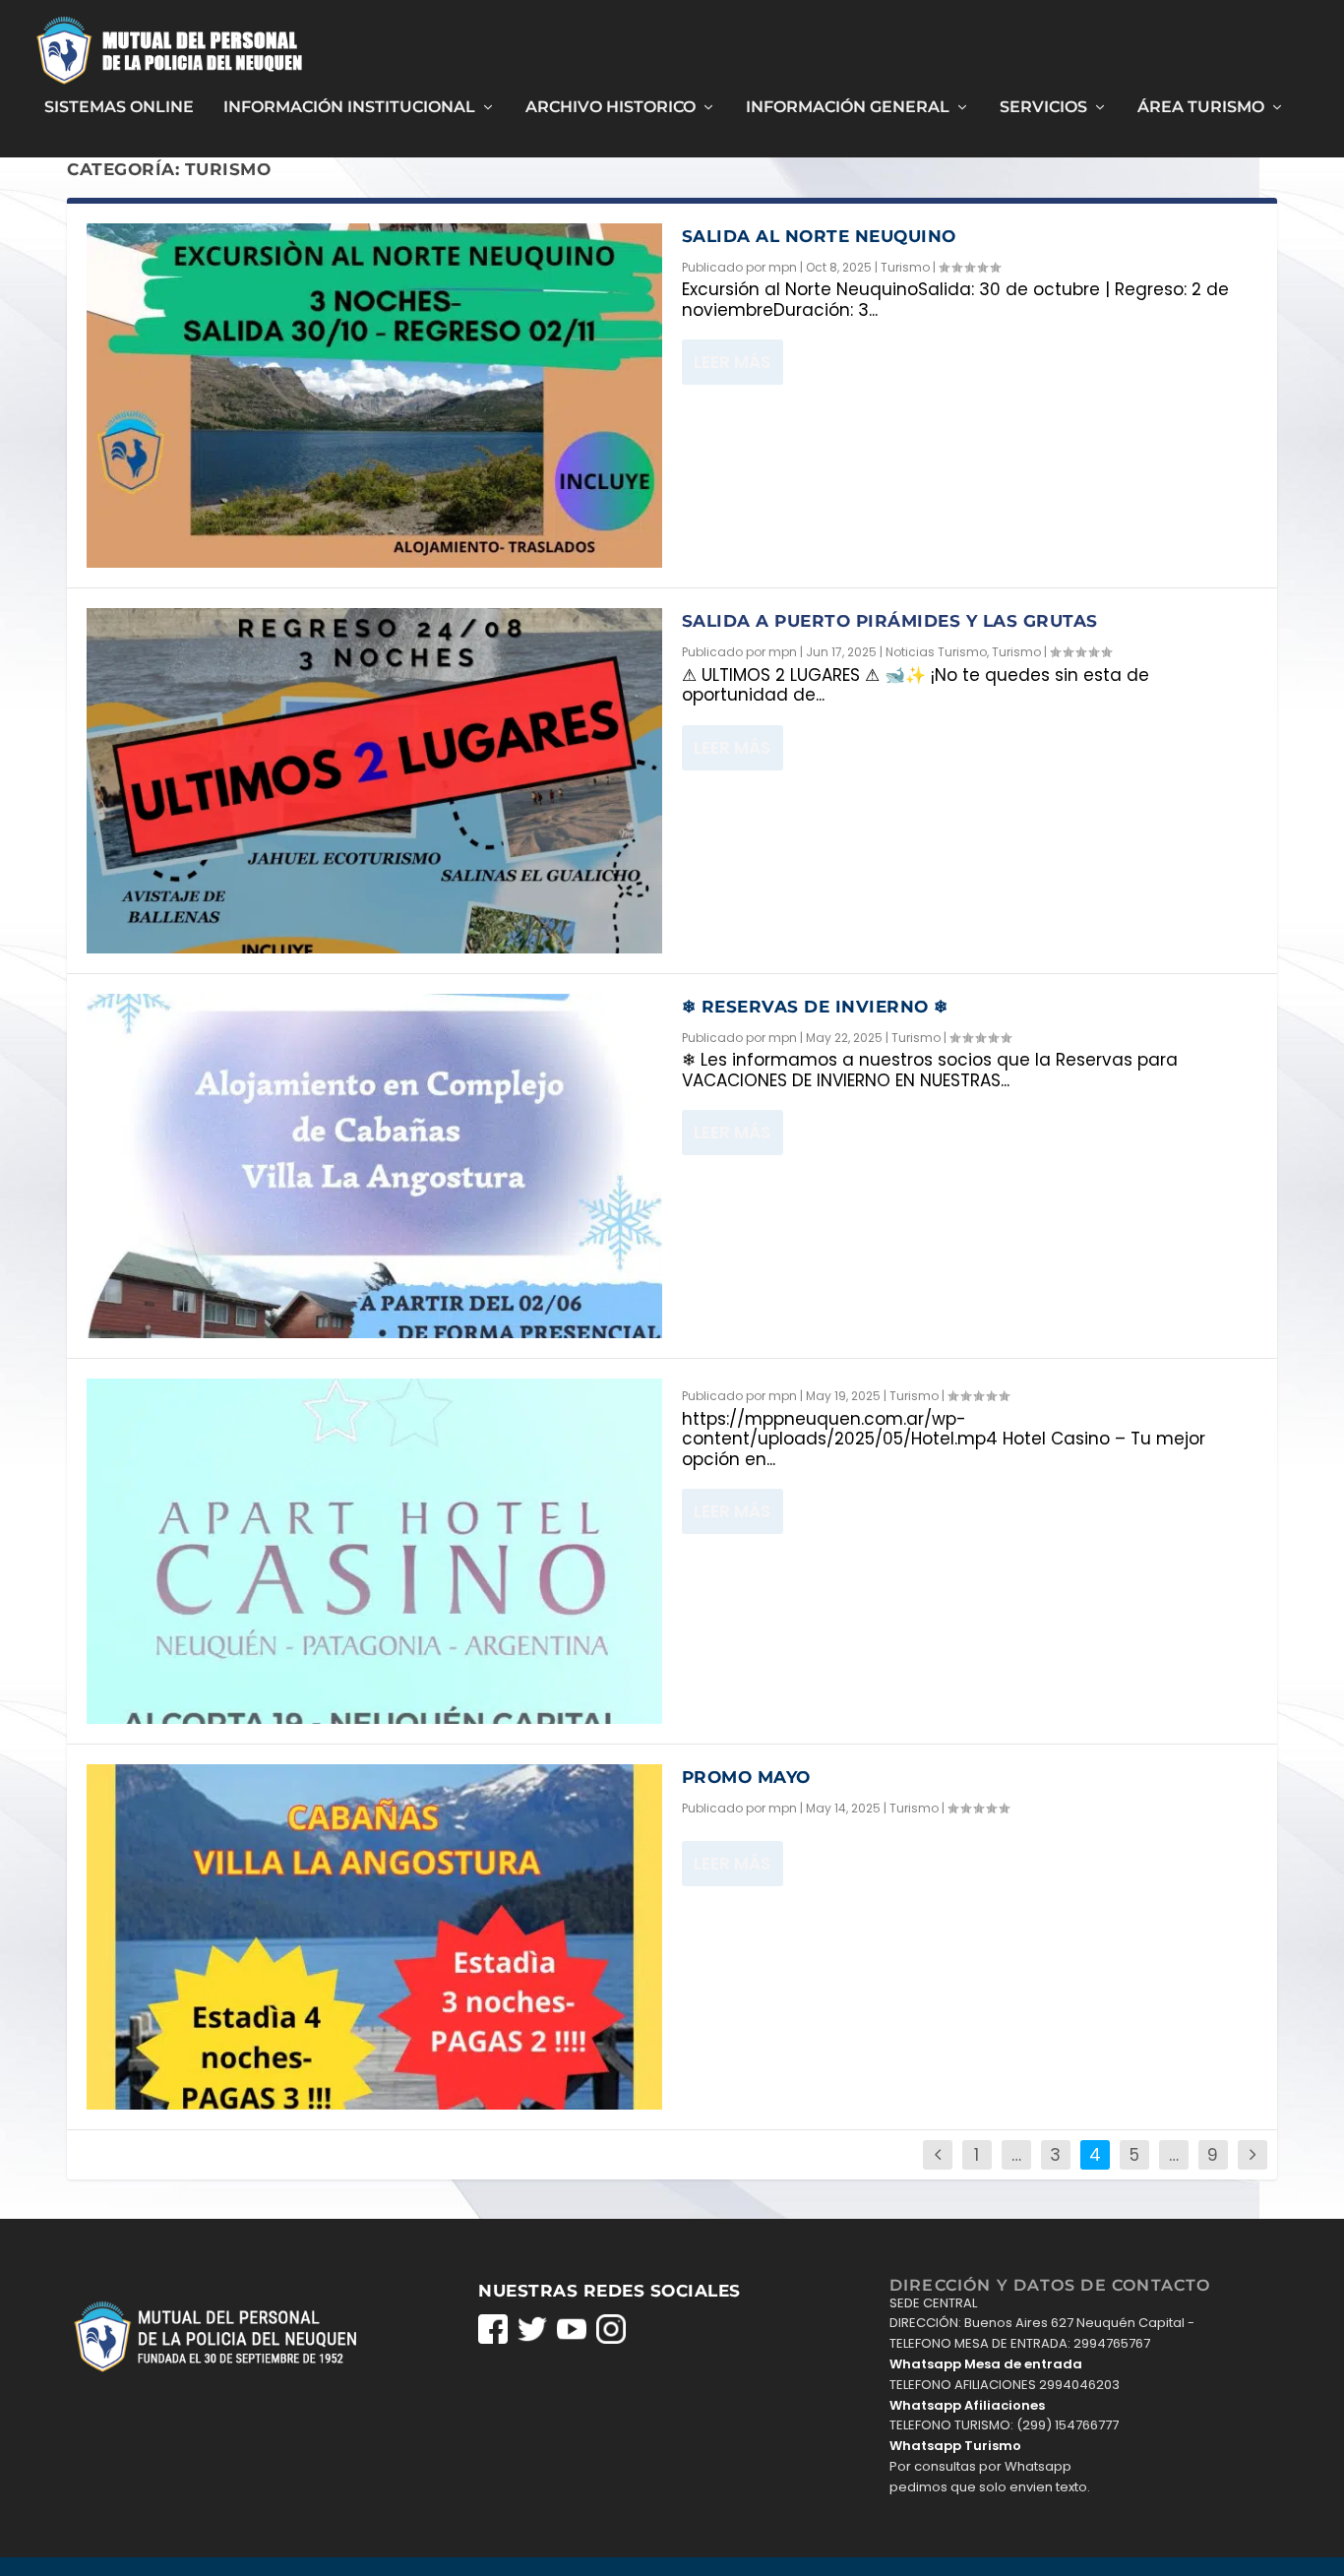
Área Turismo (1201, 108)
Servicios (1043, 108)
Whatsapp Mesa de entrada (986, 2364)
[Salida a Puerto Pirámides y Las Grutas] (374, 781)
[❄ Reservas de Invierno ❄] (374, 1166)
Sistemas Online (119, 108)
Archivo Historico (611, 108)
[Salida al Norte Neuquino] (374, 396)
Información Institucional (349, 108)
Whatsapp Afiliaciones (967, 2405)
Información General (848, 108)
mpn (783, 267)
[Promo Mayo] (374, 1937)
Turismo (905, 267)
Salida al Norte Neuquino (819, 236)
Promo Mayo (746, 1777)
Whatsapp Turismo (955, 2446)
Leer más (732, 362)
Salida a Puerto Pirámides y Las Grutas (890, 621)
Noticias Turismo (936, 652)
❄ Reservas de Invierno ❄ (815, 1007)
